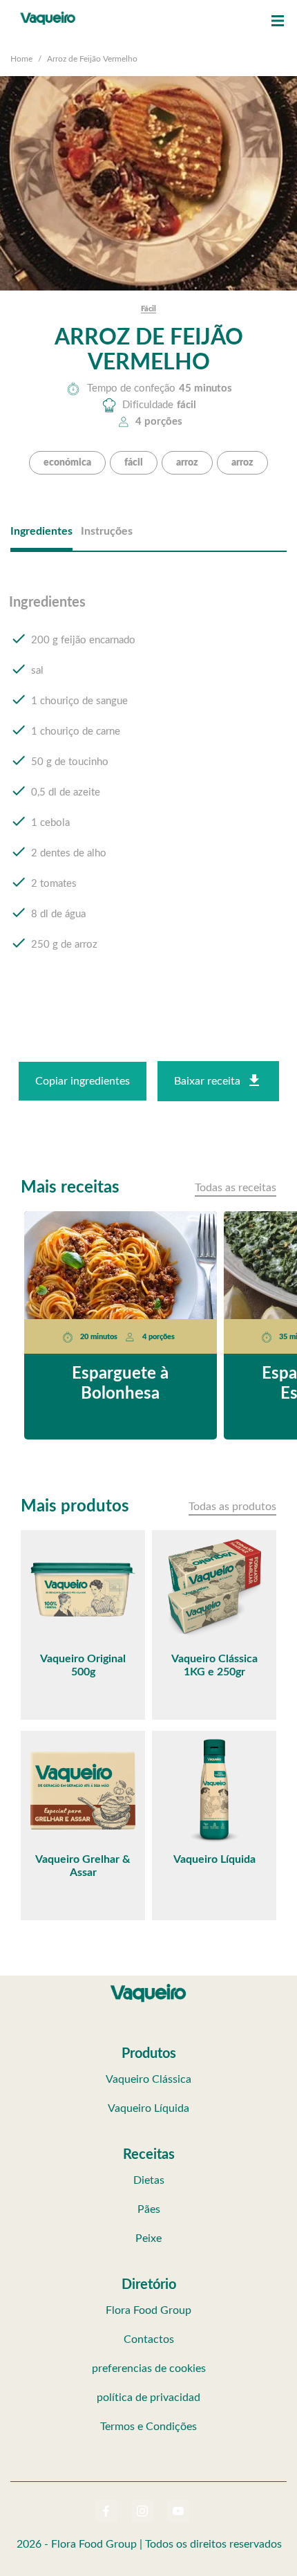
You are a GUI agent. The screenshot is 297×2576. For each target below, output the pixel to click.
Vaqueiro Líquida (148, 2108)
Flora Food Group (148, 2310)
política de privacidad (148, 2398)
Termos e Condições (148, 2427)
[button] (278, 21)
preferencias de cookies (149, 2368)
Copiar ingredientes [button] (83, 1081)
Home (21, 59)
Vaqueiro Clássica (148, 2079)
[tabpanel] (148, 786)
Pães (149, 2209)
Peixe (148, 2238)
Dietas (149, 2180)
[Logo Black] (48, 14)
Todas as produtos (232, 1507)
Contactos (149, 2339)
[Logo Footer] (148, 1987)
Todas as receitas (236, 1188)
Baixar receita (207, 1081)
